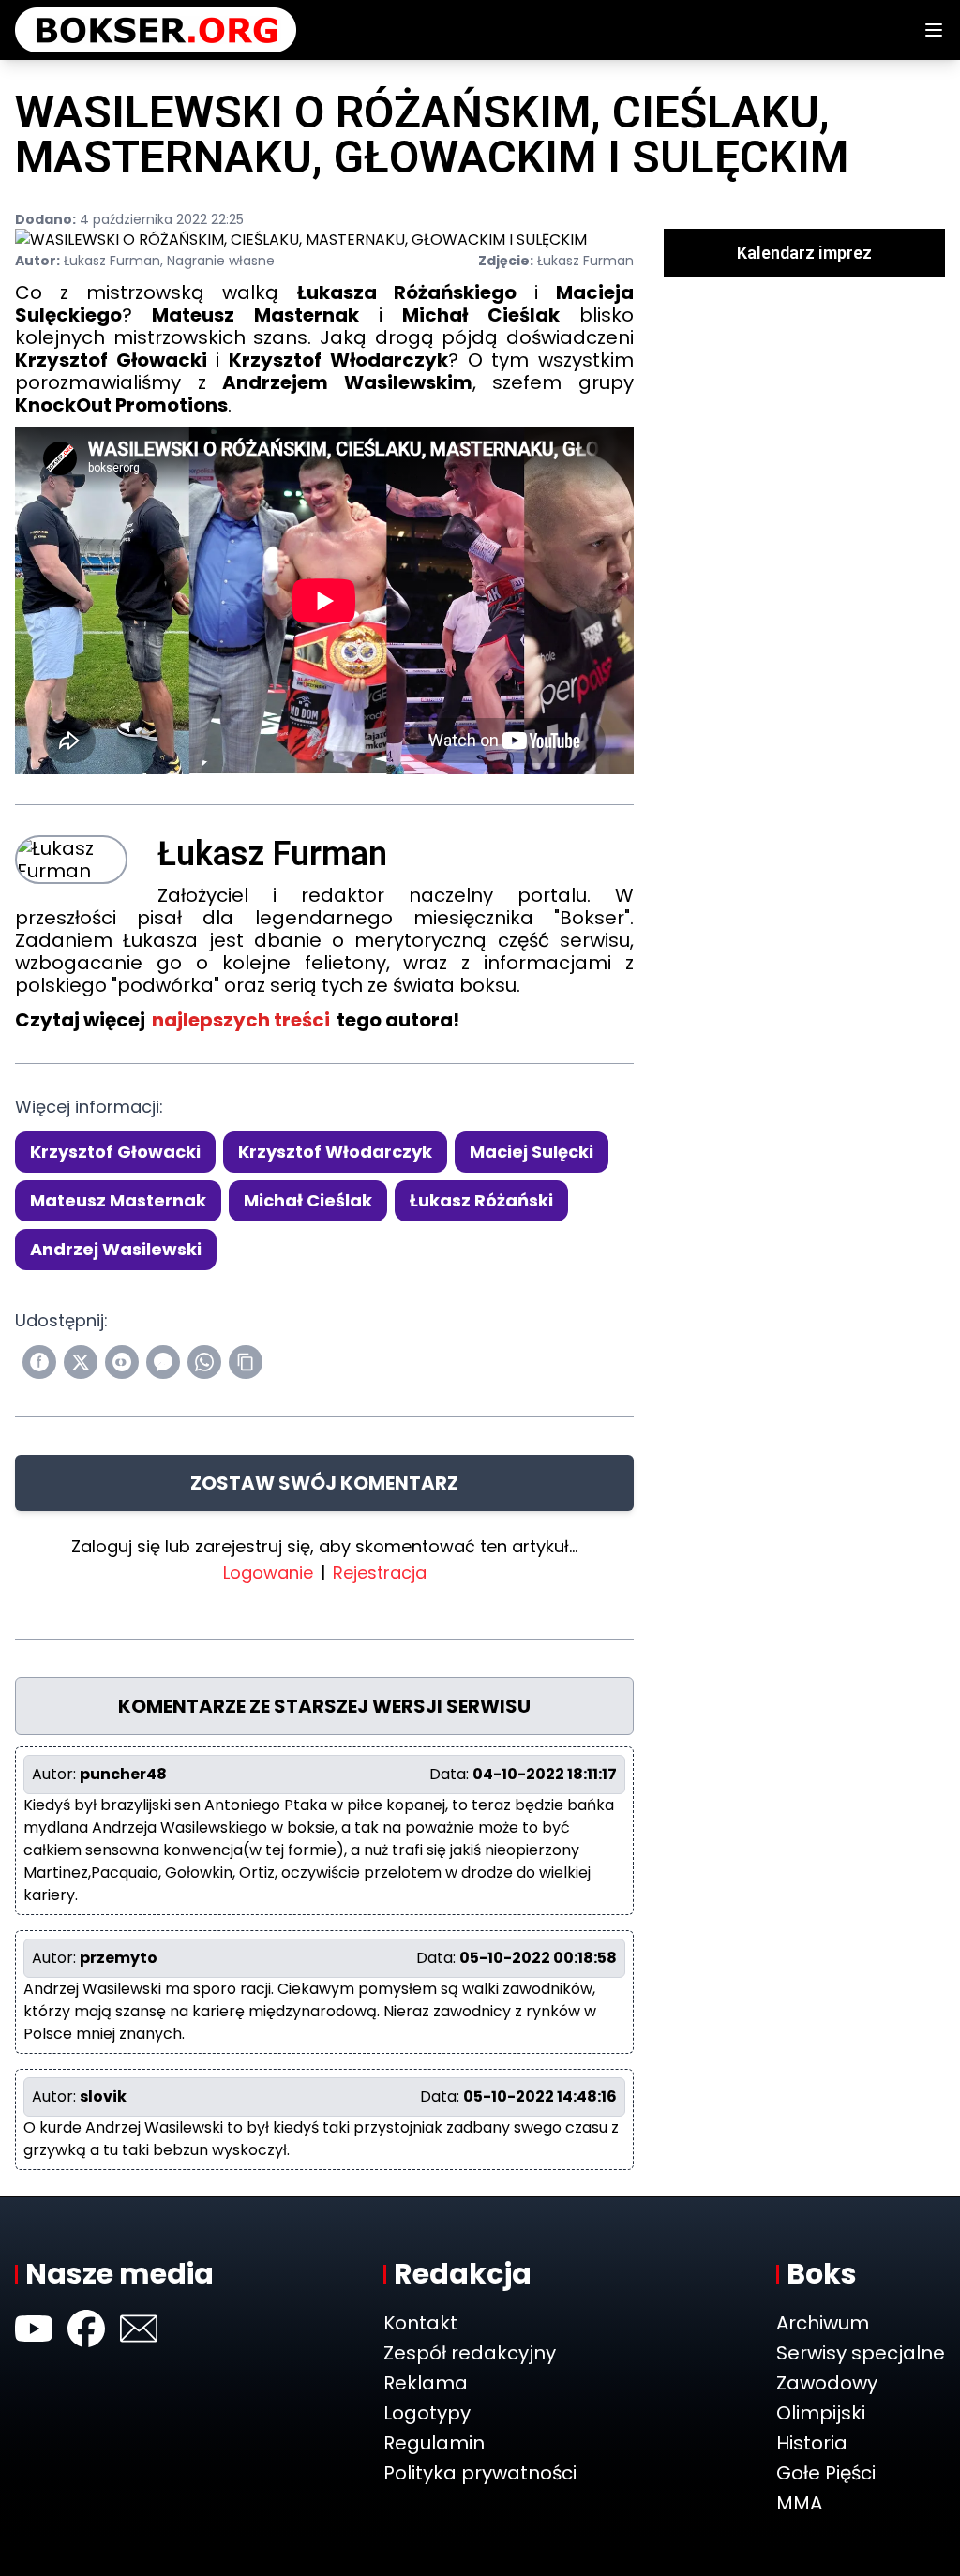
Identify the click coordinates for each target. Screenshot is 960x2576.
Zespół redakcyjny (470, 2353)
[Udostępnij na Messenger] (163, 1362)
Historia (812, 2443)
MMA (799, 2503)
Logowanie (268, 1573)
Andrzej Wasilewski (116, 1249)
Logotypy (427, 2413)
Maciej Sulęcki (532, 1152)
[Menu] (934, 30)
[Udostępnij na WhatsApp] (204, 1362)
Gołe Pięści (826, 2473)
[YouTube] (34, 2329)
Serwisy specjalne (861, 2353)
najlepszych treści (241, 1020)
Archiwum (823, 2323)
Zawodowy (827, 2383)
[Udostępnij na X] (81, 1362)
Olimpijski (821, 2413)
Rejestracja (380, 1573)
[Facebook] (86, 2329)
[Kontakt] (139, 2329)
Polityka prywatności (480, 2473)
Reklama (426, 2383)
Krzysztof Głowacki (115, 1152)
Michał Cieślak (308, 1200)
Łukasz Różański (481, 1200)
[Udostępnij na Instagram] (122, 1362)
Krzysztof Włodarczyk (335, 1152)
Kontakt (420, 2323)
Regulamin (434, 2443)
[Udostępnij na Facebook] (39, 1362)
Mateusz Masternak (118, 1200)
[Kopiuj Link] (246, 1362)
